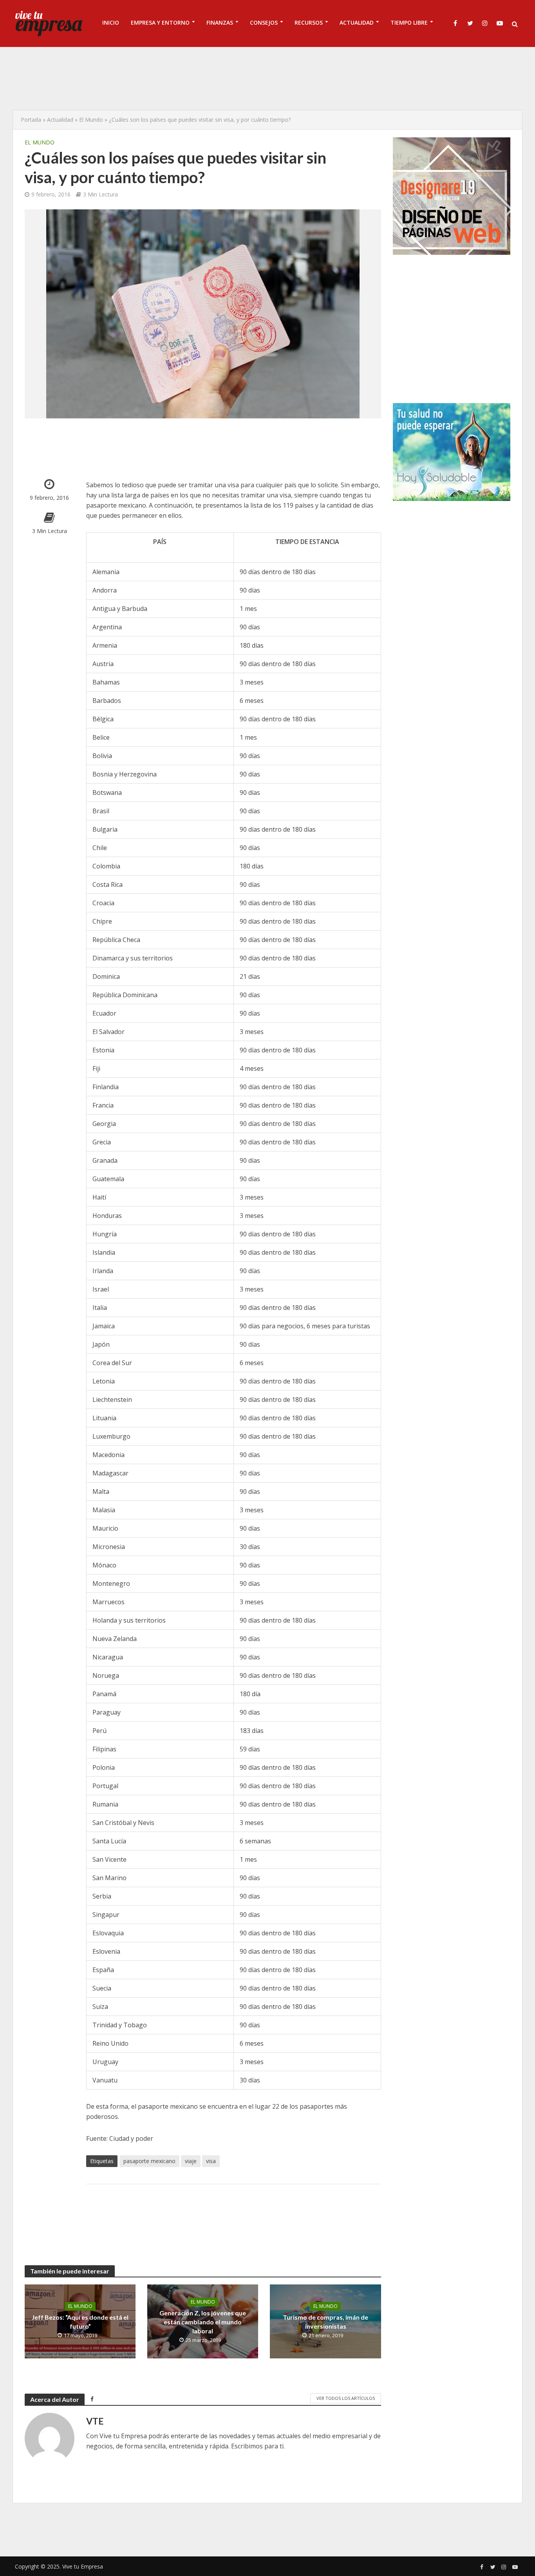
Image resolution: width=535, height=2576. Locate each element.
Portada (31, 120)
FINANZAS (220, 23)
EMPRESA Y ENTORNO (160, 23)
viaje (191, 2161)
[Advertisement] (267, 78)
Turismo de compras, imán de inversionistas (325, 2322)
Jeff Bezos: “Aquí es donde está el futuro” (80, 2322)
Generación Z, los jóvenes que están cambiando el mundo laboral (203, 2322)
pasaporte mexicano (149, 2161)
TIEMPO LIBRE (409, 23)
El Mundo (91, 120)
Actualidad (60, 120)
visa (211, 2161)
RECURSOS (309, 23)
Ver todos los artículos (346, 2398)
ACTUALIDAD (357, 23)
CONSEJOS (264, 23)
